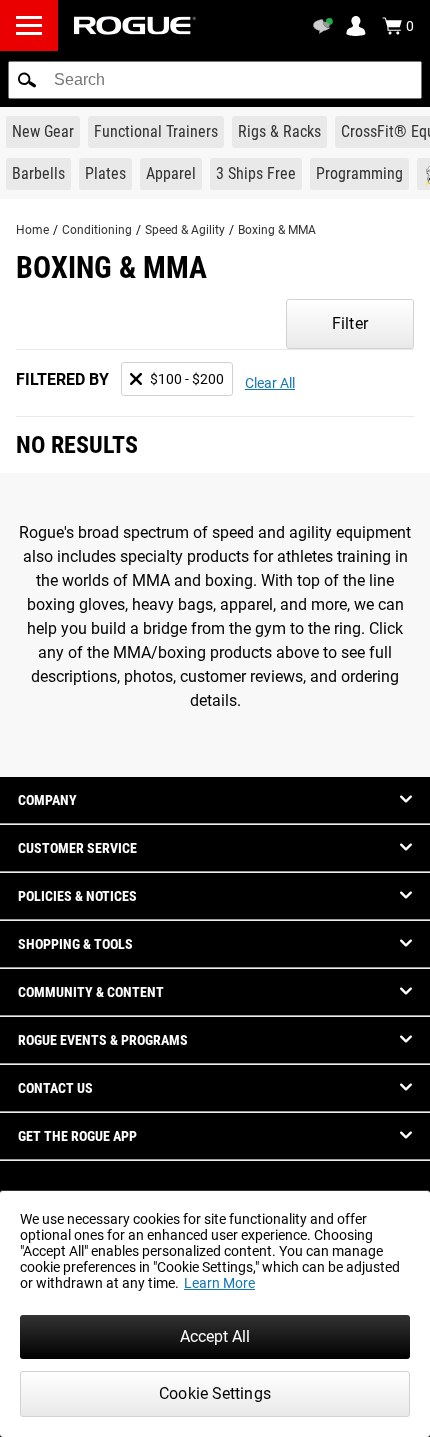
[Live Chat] (326, 26)
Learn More (219, 1283)
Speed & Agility (185, 230)
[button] (27, 80)
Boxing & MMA (277, 230)
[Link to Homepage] (135, 25)
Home (32, 230)
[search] (215, 80)
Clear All (270, 383)
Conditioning (97, 230)
